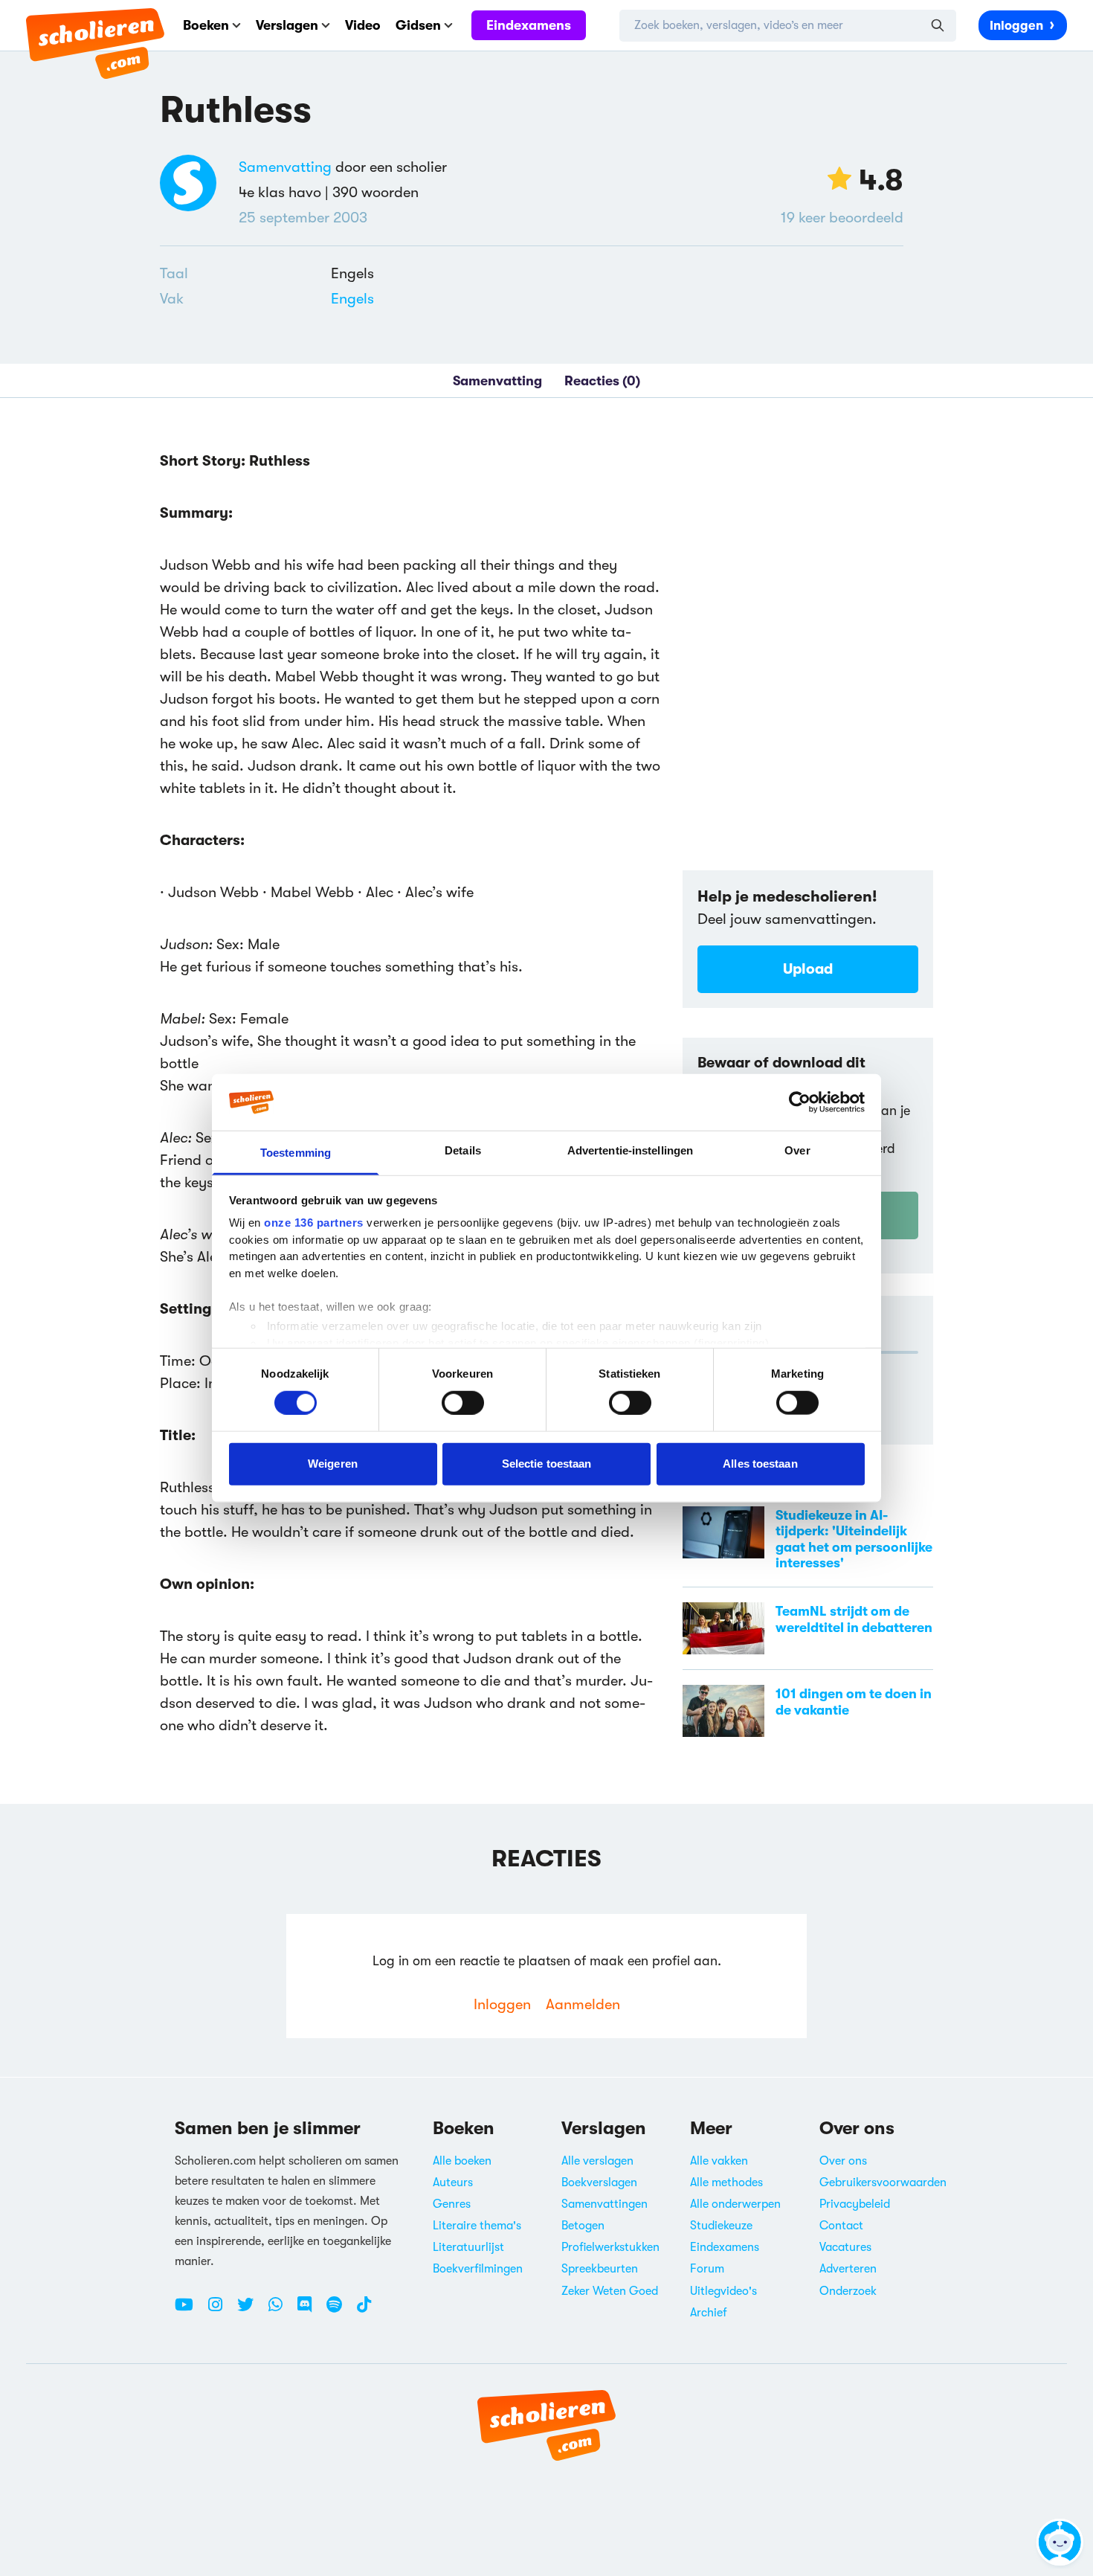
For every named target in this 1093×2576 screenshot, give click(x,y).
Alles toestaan (760, 1464)
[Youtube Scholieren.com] (190, 2310)
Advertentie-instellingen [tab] (630, 1150)
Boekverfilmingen (478, 2269)
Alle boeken (462, 2161)
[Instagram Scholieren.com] (221, 2310)
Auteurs (453, 2182)
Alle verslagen (597, 2161)
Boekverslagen (599, 2182)
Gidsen (418, 25)
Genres (452, 2204)
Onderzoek (848, 2291)
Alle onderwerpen (735, 2204)
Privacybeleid (855, 2204)
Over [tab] (797, 1150)
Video (363, 25)
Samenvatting (285, 167)
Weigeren (333, 1464)
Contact (841, 2226)
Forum (707, 2269)
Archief (709, 2313)
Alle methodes (726, 2182)
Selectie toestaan (547, 1464)
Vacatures (845, 2247)
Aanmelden (583, 2004)
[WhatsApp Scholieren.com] (281, 2310)
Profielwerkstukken (610, 2247)
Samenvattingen (604, 2204)
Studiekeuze (721, 2226)
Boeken (206, 25)
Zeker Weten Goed (610, 2291)
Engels (352, 299)
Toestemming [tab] (296, 1153)
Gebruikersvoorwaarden (883, 2182)
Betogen (583, 2226)
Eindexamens (529, 25)
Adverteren (848, 2269)
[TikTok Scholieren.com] (364, 2310)
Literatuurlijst (468, 2247)
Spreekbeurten (600, 2269)
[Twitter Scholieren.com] (251, 2310)
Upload (808, 969)
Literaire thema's (477, 2226)
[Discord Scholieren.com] (310, 2310)
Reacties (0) (602, 381)
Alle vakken (719, 2161)
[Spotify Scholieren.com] (340, 2310)
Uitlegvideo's (723, 2291)
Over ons (843, 2161)
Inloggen (1016, 26)
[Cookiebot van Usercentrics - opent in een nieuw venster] (800, 1102)
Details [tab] (463, 1150)
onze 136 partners (314, 1223)
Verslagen (287, 25)
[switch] (463, 1402)
